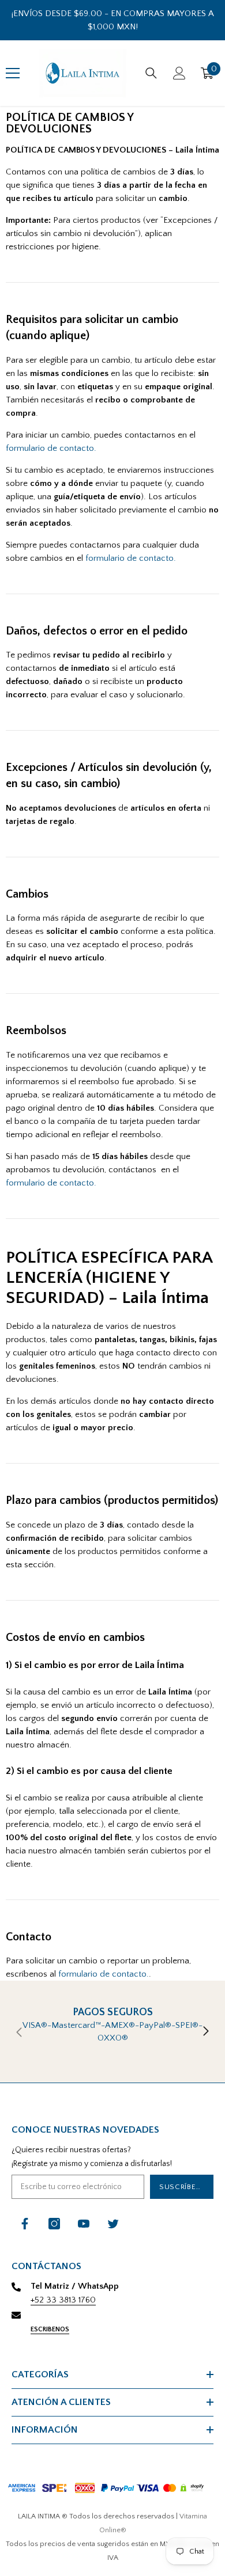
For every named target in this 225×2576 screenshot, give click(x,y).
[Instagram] (54, 2224)
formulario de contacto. (51, 448)
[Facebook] (25, 2224)
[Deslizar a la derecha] (205, 2032)
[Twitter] (113, 2224)
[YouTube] (84, 2224)
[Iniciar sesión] (179, 73)
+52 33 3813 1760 (63, 2300)
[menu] (13, 73)
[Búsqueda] (151, 73)
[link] (112, 2032)
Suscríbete (182, 2187)
